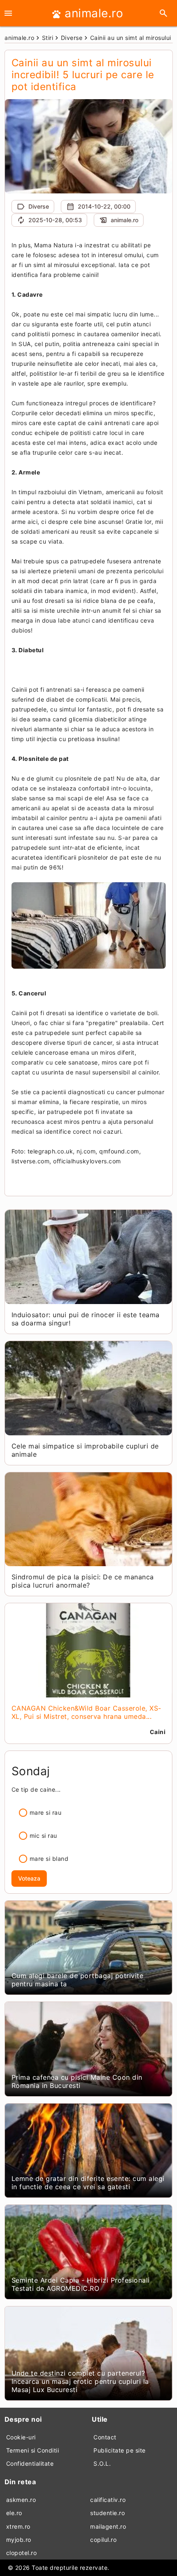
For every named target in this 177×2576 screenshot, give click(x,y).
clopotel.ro (22, 2553)
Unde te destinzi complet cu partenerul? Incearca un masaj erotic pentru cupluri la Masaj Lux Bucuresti (80, 2381)
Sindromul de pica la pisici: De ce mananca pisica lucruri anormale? (83, 1581)
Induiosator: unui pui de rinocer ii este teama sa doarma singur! (86, 1319)
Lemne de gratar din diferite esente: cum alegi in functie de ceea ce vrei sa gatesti (88, 2183)
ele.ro (14, 2513)
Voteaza (29, 1878)
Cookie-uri (21, 2437)
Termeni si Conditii (33, 2450)
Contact (105, 2437)
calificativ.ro (108, 2500)
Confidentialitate (30, 2463)
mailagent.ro (108, 2526)
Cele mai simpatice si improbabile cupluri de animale (85, 1450)
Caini (158, 1732)
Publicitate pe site (120, 2450)
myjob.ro (19, 2540)
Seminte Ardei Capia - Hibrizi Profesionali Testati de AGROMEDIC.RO (81, 2284)
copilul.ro (103, 2540)
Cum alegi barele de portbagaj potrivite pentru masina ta (78, 1980)
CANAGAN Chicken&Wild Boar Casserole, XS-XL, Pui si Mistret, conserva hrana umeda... (86, 1712)
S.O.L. (102, 2463)
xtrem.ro (18, 2526)
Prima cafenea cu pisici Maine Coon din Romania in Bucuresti (77, 2081)
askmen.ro (21, 2500)
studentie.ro (107, 2513)
